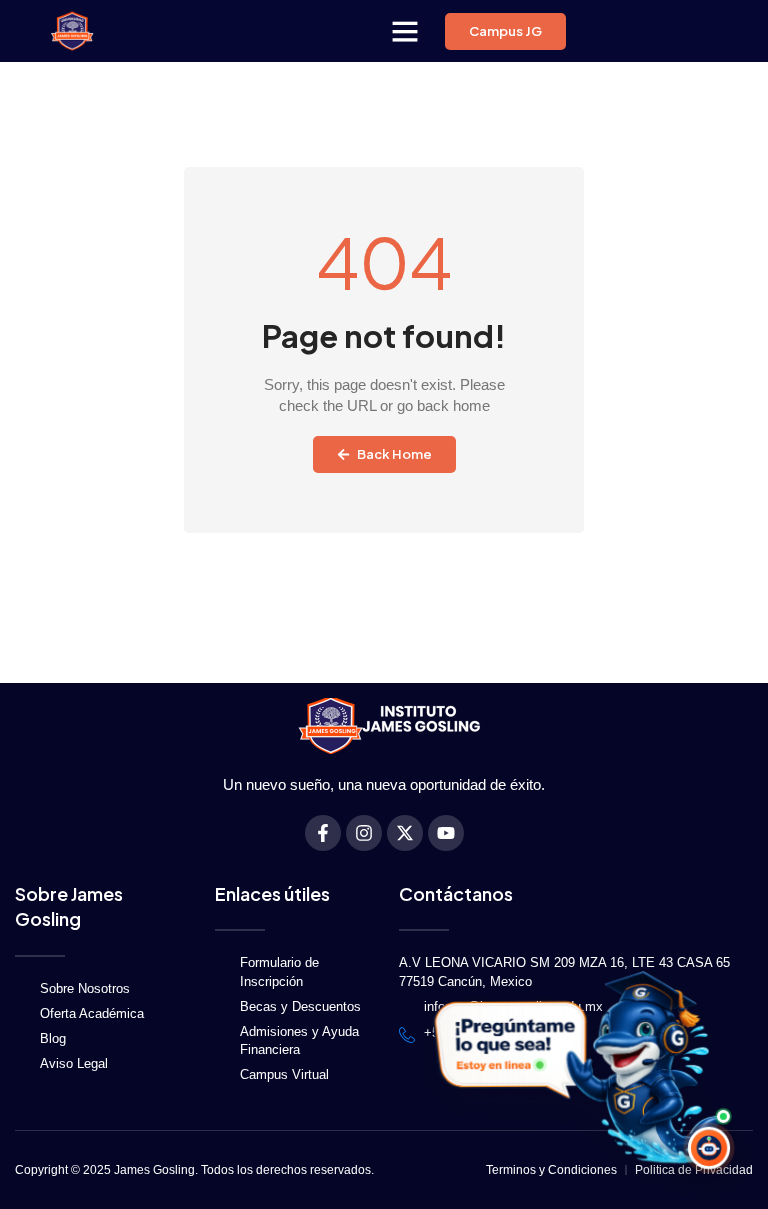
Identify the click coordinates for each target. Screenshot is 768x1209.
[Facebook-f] (323, 833)
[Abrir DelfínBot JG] (576, 1066)
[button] (405, 31)
